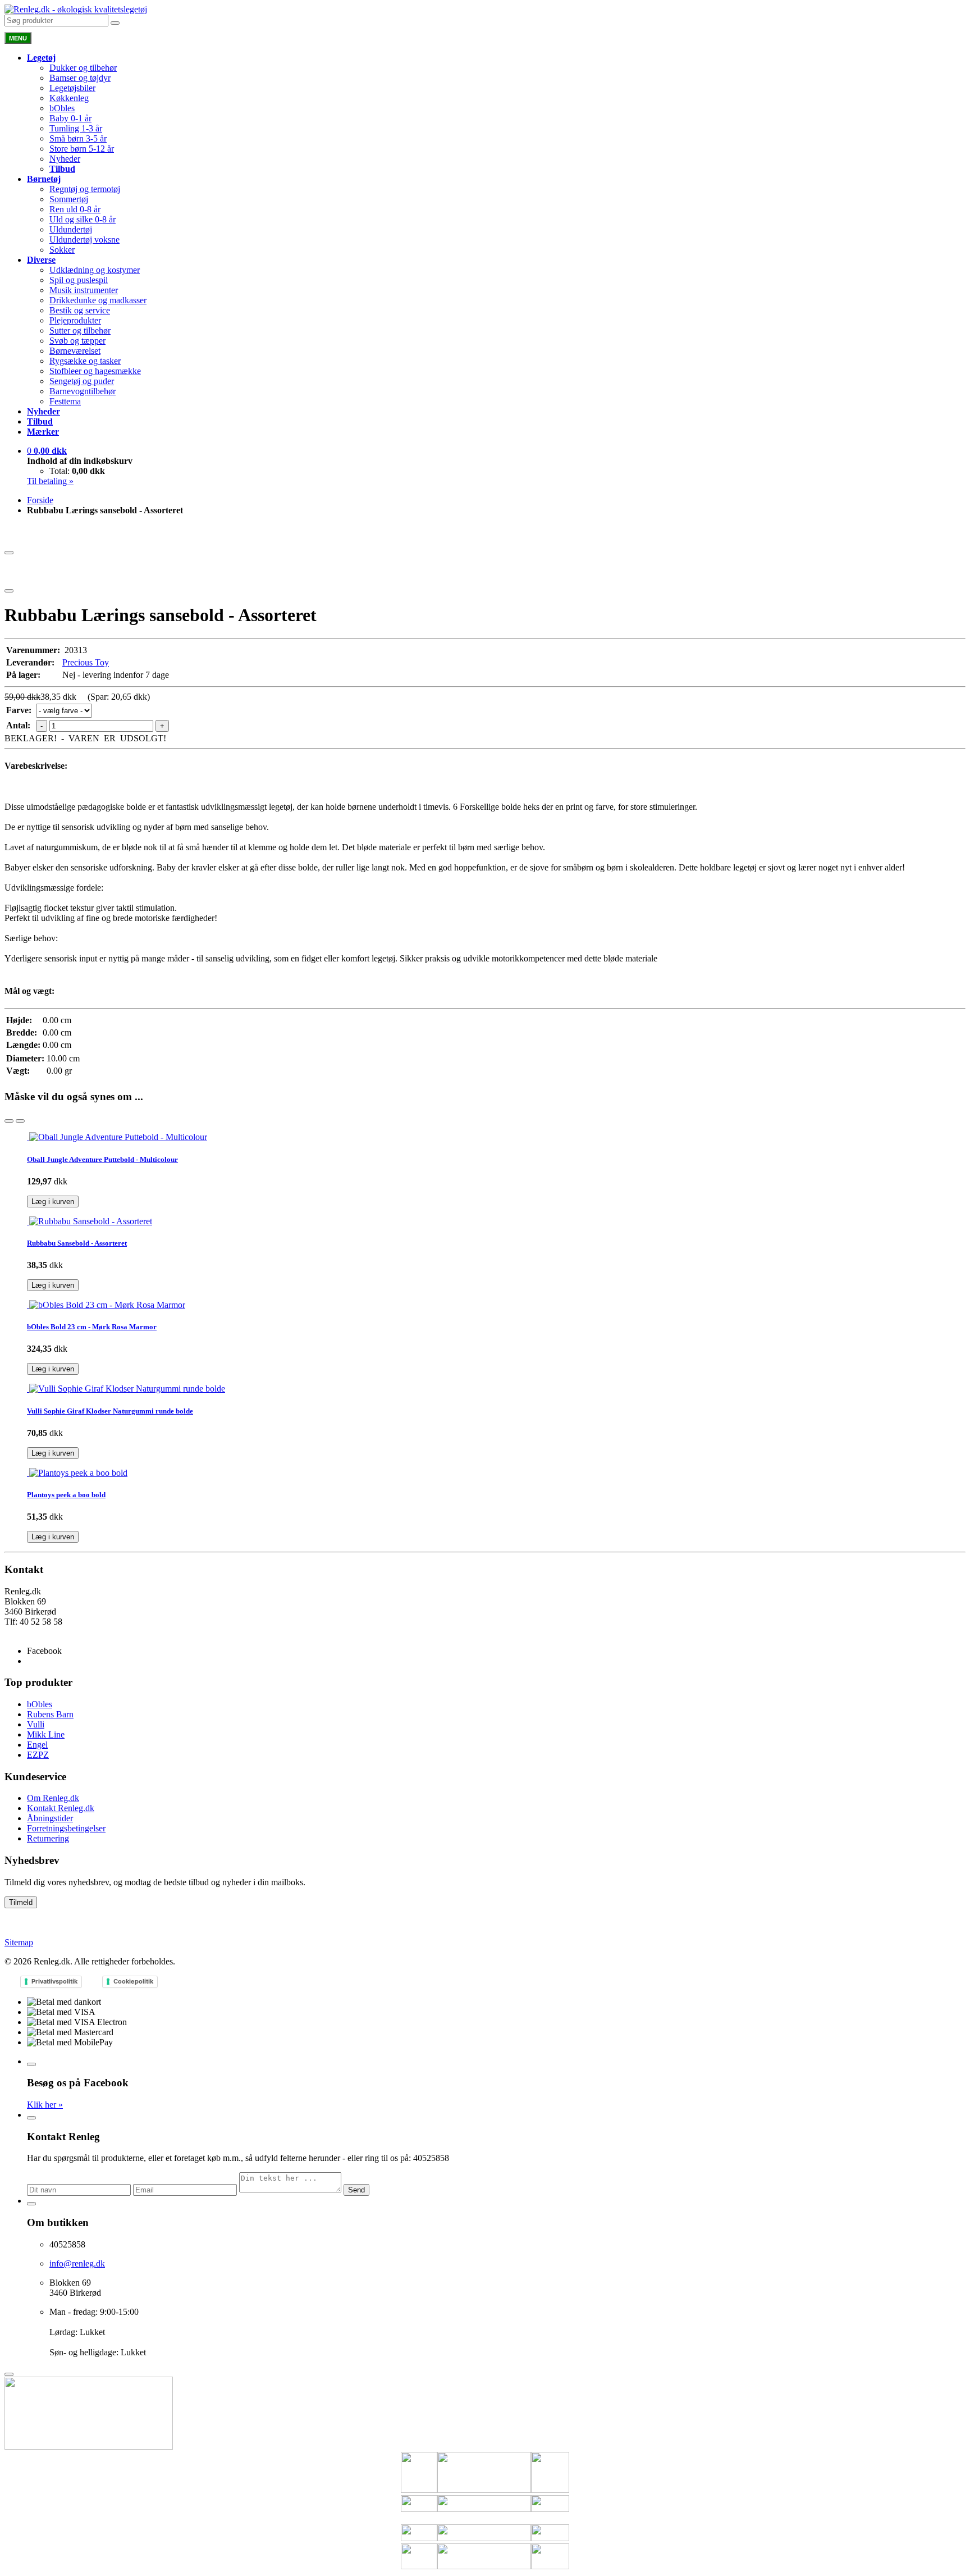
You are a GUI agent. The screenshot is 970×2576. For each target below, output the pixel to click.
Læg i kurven (53, 1202)
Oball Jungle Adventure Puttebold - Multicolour (102, 1159)
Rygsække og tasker (85, 361)
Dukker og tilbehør (83, 68)
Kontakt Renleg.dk (61, 1808)
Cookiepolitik (133, 1981)
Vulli (36, 1724)
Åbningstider (50, 1818)
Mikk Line (46, 1734)
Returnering (48, 1838)
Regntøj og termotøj (85, 189)
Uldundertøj (71, 229)
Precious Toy (86, 662)
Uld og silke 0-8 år (83, 219)
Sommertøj (69, 199)
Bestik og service (80, 310)
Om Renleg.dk (53, 1798)
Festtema (65, 401)
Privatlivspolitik (54, 1981)
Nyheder (65, 159)
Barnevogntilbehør (83, 391)
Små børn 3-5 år (78, 138)
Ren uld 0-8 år (75, 209)
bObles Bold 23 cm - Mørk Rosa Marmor (92, 1327)
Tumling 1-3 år (76, 128)
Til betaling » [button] (50, 481)
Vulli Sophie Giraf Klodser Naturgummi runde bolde (110, 1411)
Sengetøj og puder (82, 381)
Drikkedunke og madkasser (98, 300)
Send (356, 2190)
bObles (62, 108)
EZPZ (38, 1755)
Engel (37, 1745)
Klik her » (45, 2105)
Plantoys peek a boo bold (66, 1495)
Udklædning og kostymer (95, 270)
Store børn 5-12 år (82, 149)
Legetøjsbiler (72, 88)
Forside (40, 500)
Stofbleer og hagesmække (95, 371)
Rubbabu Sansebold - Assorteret (77, 1243)
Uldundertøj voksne (84, 240)
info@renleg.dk (32, 1632)
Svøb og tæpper (77, 341)
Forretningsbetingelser (66, 1828)
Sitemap (19, 1942)
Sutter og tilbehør (80, 330)
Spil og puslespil (79, 280)
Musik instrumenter (84, 290)
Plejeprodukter (75, 320)
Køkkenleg (69, 98)
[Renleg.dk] (76, 9)
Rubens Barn (50, 1714)
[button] (47, 451)
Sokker (62, 250)
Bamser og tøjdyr (80, 78)
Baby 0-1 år (70, 118)
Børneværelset (75, 351)
